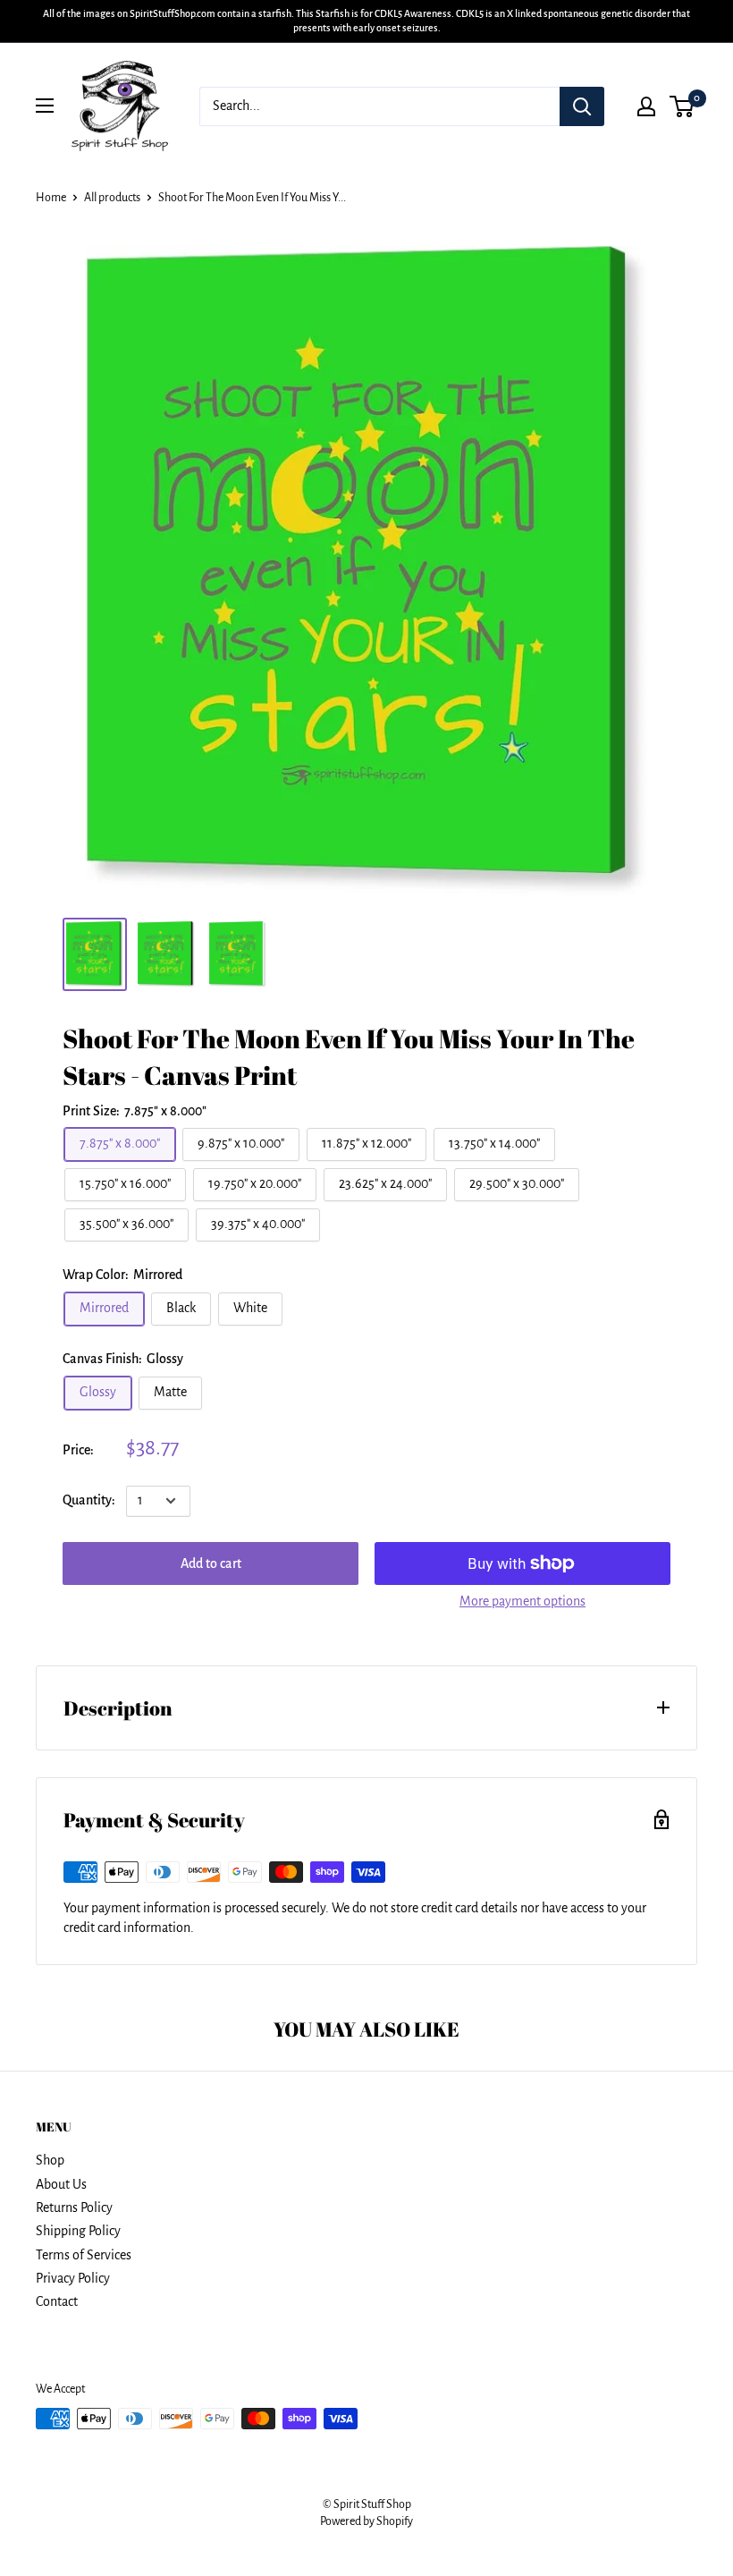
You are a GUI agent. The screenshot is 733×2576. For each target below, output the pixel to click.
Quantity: (89, 1500)
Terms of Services (84, 2255)
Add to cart (211, 1563)
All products (112, 198)
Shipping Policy (78, 2231)
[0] (682, 106)
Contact (57, 2301)
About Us (61, 2184)
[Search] (582, 106)
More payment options (522, 1601)
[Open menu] (45, 106)
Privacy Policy (73, 2278)
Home (51, 198)
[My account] (646, 106)
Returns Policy (74, 2207)
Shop (50, 2160)
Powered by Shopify (366, 2521)
